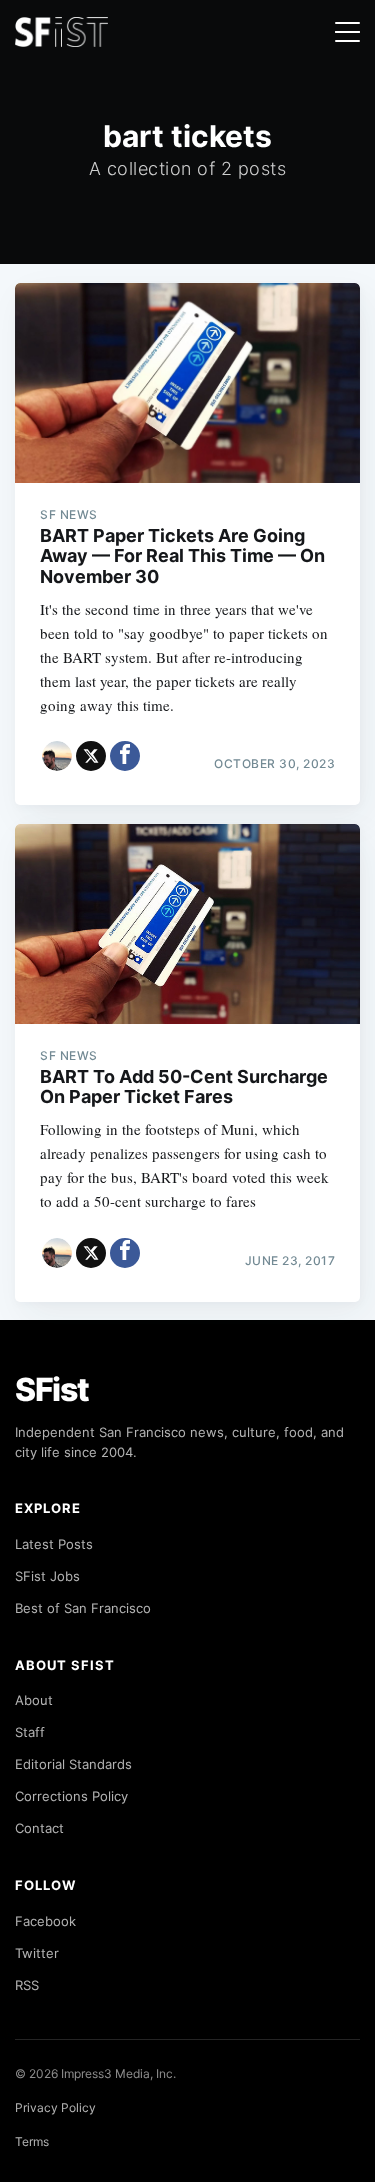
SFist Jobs (47, 1576)
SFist (52, 1389)
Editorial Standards (73, 1764)
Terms (32, 2141)
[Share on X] (91, 756)
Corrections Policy (71, 1796)
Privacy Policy (55, 2107)
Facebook (45, 1921)
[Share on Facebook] (125, 756)
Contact (39, 1828)
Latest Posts (54, 1544)
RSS (27, 1985)
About (34, 1700)
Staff (30, 1732)
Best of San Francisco (83, 1608)
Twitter (37, 1953)
